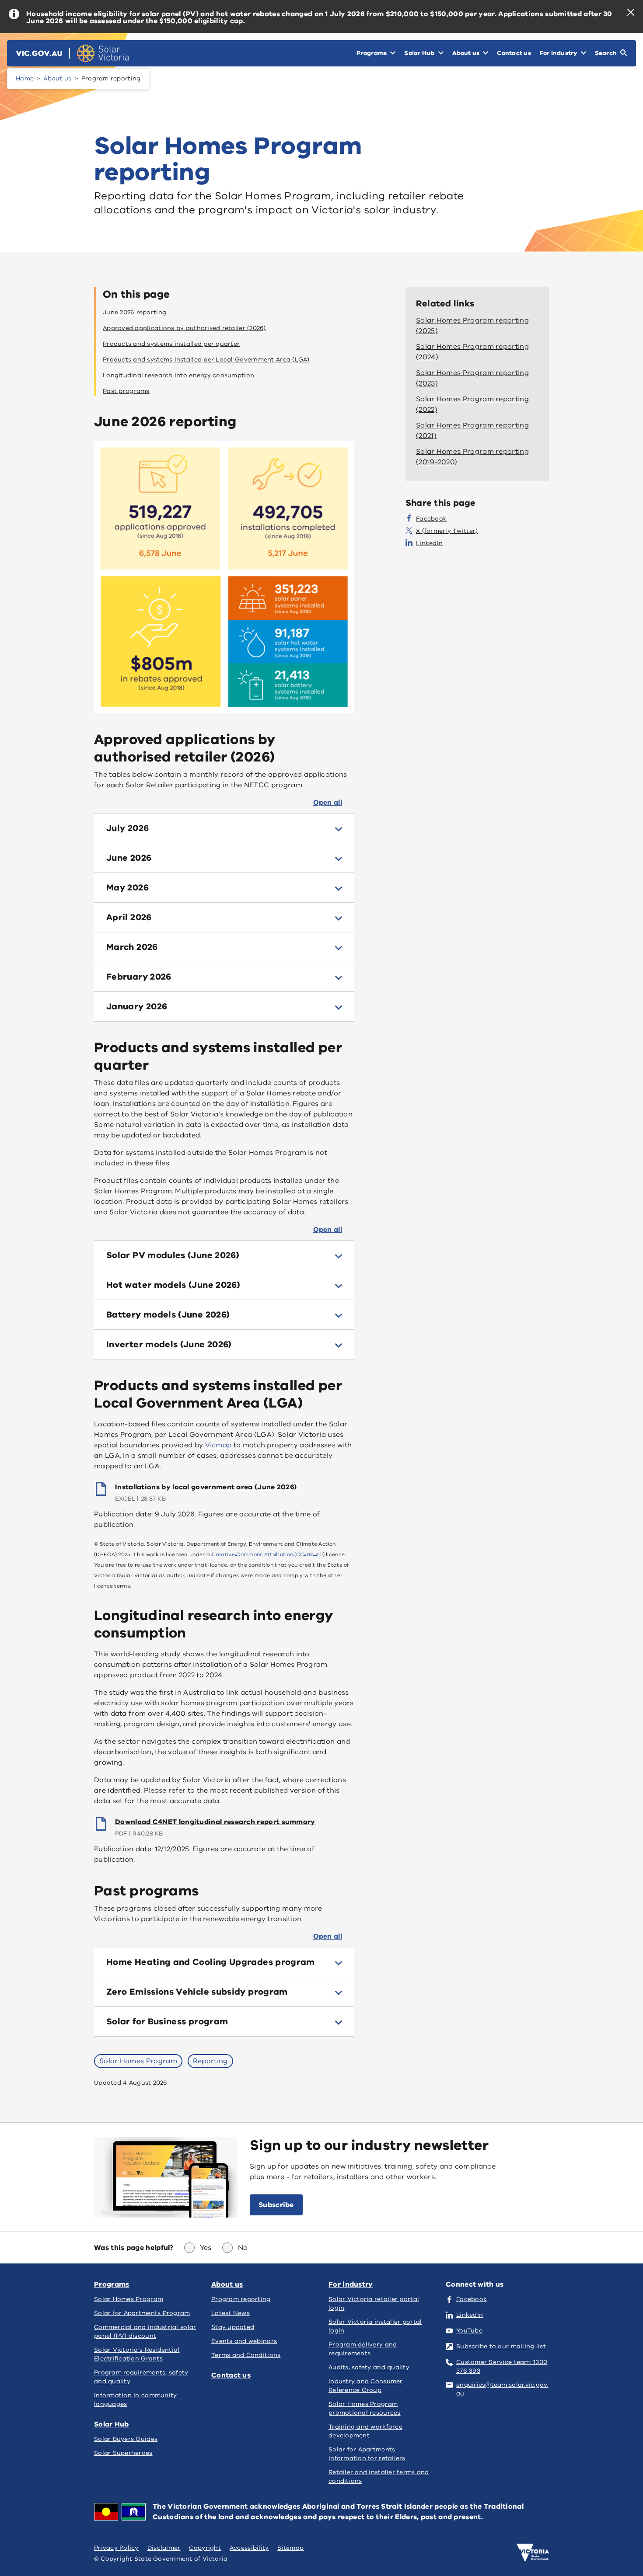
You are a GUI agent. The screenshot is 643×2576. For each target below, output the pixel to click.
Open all (328, 803)
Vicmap (218, 1445)
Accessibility (249, 2548)
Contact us (231, 2375)
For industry (351, 2284)
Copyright (205, 2548)
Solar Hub (112, 2424)
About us (57, 78)
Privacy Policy (116, 2548)
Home (25, 78)
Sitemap (290, 2548)
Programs (112, 2284)
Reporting (210, 2061)
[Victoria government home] (533, 2553)
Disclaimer (164, 2548)
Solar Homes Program (138, 2061)
